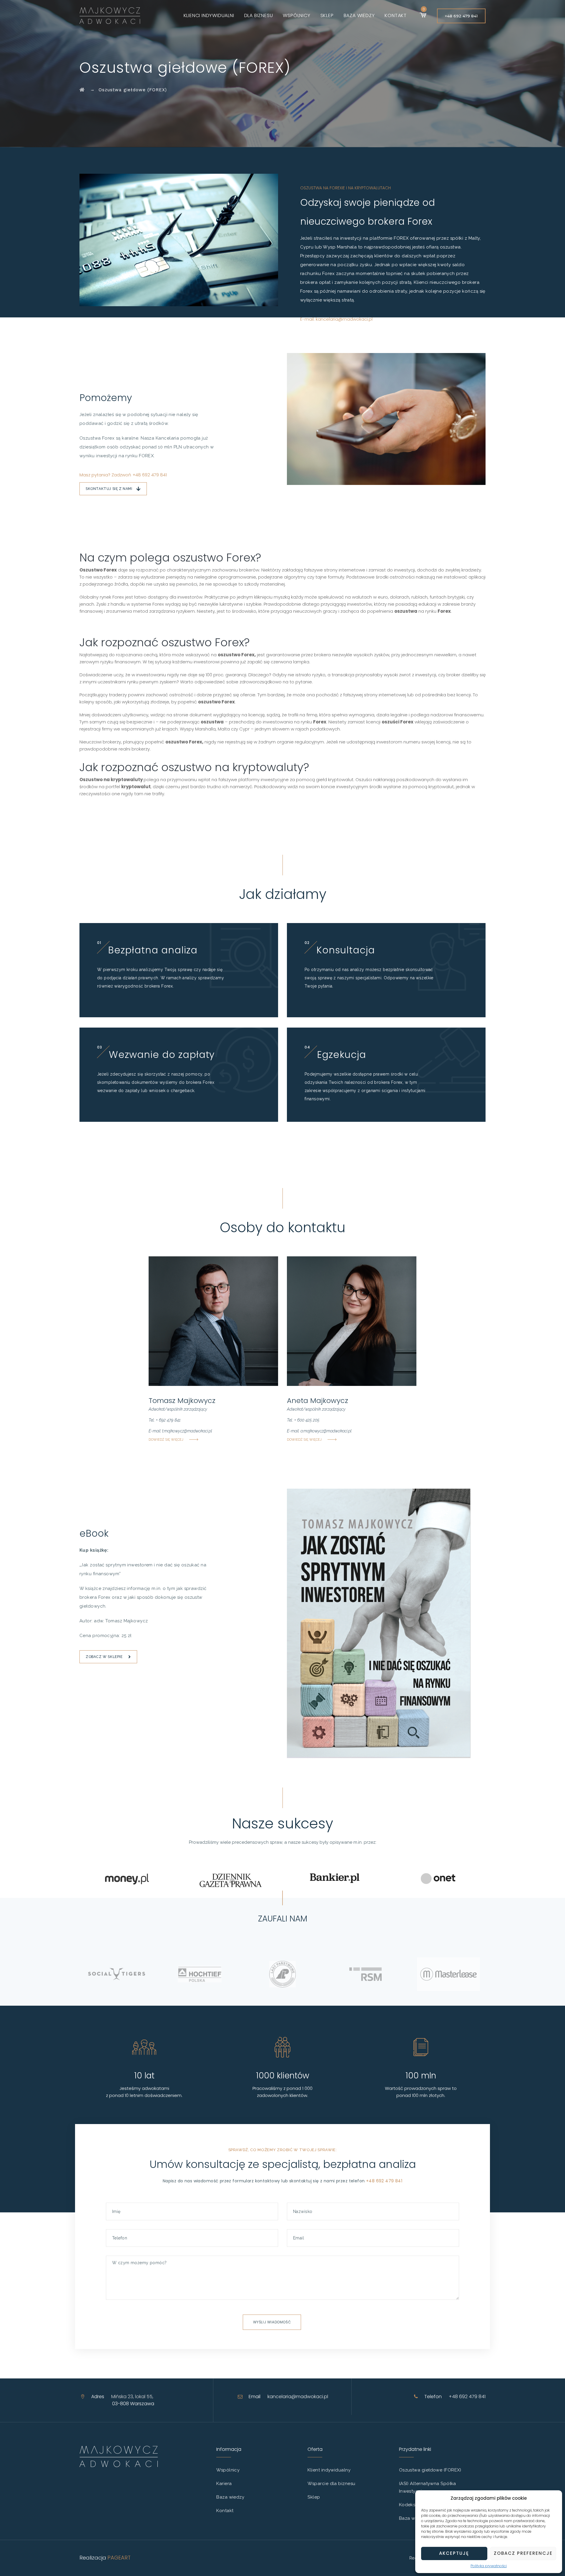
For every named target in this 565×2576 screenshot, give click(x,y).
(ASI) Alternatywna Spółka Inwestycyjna (428, 2487)
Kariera (224, 2484)
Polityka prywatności (489, 2566)
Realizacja (93, 2558)
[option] (117, 1974)
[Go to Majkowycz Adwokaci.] (82, 90)
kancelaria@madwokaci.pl (298, 2397)
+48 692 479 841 (461, 16)
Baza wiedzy (359, 15)
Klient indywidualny (329, 2470)
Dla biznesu (259, 15)
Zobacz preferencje (523, 2553)
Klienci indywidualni (209, 15)
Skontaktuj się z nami (109, 489)
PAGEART (119, 2558)
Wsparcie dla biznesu (331, 2484)
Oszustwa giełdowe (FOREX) (430, 2470)
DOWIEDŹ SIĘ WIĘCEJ (166, 1440)
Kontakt (396, 15)
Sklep (327, 15)
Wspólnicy (296, 15)
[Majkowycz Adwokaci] (110, 15)
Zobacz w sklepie (104, 1657)
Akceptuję (454, 2553)
